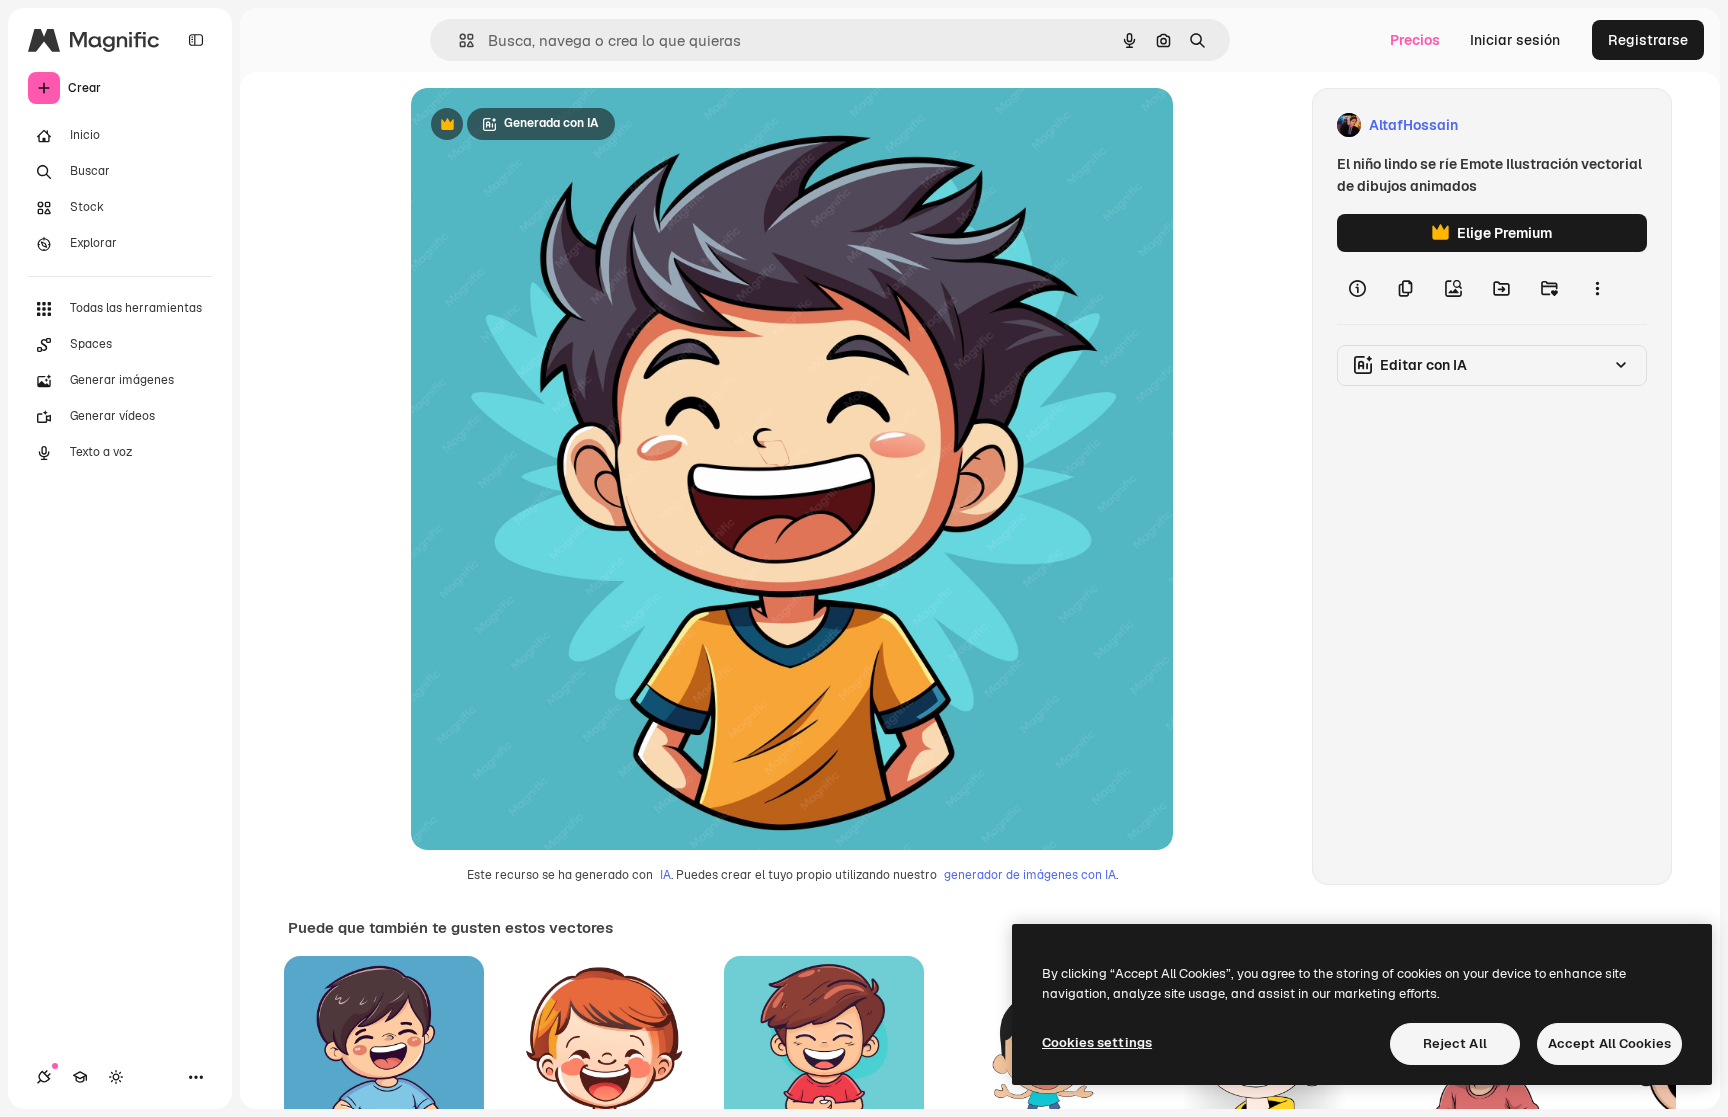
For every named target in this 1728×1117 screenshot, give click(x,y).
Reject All (1455, 1043)
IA (665, 875)
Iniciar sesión (1515, 40)
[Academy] (80, 1077)
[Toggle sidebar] (196, 40)
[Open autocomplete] (458, 40)
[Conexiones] (44, 1077)
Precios (1415, 40)
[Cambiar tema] (116, 1077)
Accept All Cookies (1609, 1043)
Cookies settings (1097, 1042)
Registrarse (1648, 40)
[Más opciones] (1597, 288)
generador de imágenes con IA (1030, 875)
